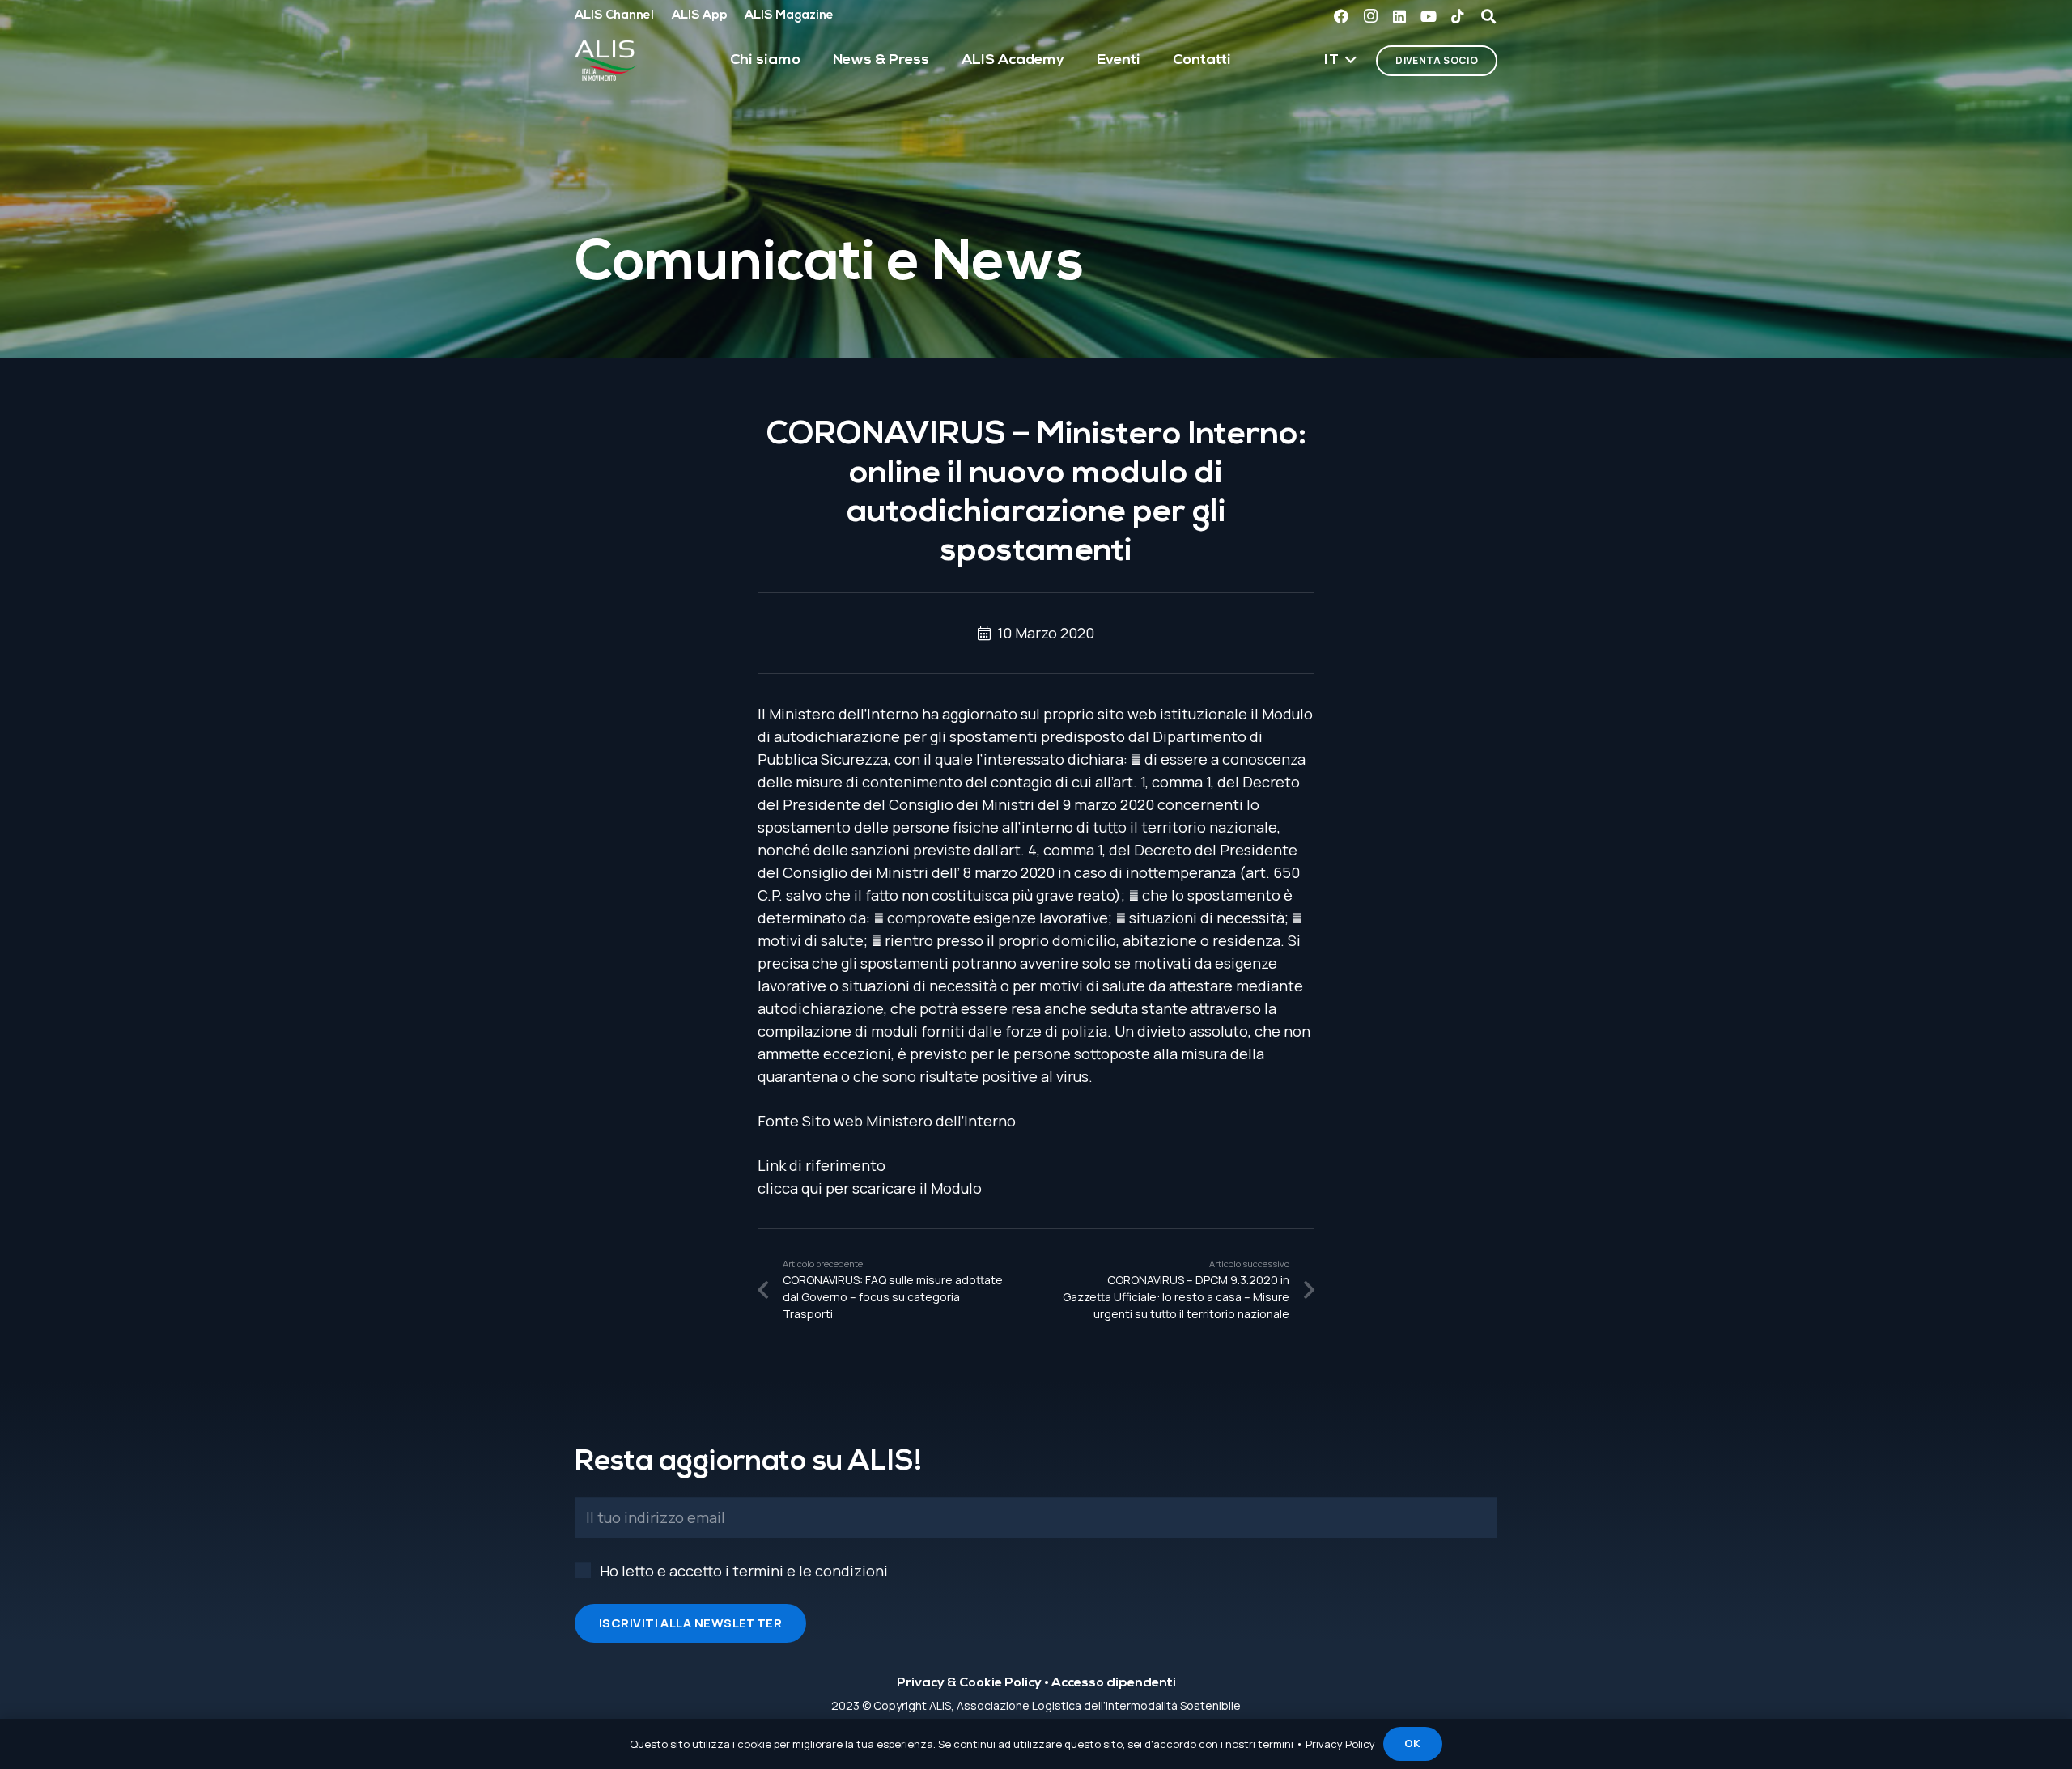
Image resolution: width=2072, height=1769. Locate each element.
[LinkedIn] (1399, 16)
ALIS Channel (614, 16)
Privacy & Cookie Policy (969, 1683)
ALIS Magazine (789, 16)
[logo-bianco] (606, 61)
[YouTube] (1429, 16)
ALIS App (700, 16)
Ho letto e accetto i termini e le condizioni (744, 1571)
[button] (1340, 61)
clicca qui (790, 1188)
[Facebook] (1341, 16)
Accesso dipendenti (1114, 1683)
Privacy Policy (1340, 1744)
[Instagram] (1370, 16)
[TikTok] (1458, 16)
